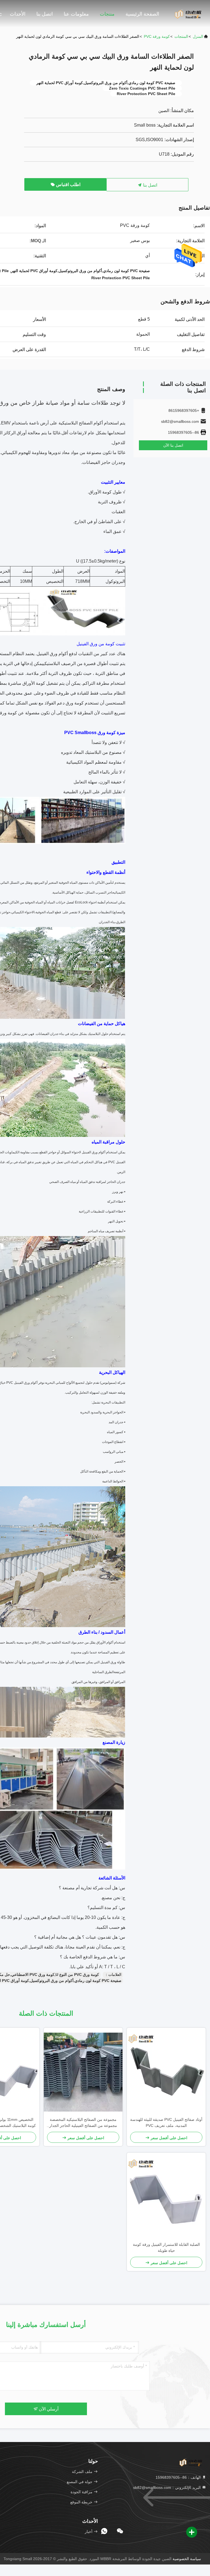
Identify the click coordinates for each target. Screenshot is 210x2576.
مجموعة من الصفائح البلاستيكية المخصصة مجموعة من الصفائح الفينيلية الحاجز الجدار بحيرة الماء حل (83, 2123)
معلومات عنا (76, 14)
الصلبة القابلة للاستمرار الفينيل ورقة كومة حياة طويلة (166, 2247)
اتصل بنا (45, 14)
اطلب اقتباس (68, 185)
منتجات (107, 14)
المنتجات (181, 36)
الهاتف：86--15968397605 (179, 2477)
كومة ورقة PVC (157, 36)
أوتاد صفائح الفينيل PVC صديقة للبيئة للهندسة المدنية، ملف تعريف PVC (166, 2123)
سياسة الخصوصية (187, 2559)
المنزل (198, 36)
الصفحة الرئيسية (142, 14)
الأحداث (18, 14)
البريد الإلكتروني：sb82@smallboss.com (167, 2487)
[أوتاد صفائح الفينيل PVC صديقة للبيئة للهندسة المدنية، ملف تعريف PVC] (166, 2072)
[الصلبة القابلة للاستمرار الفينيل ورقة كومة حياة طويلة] (166, 2197)
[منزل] (188, 14)
